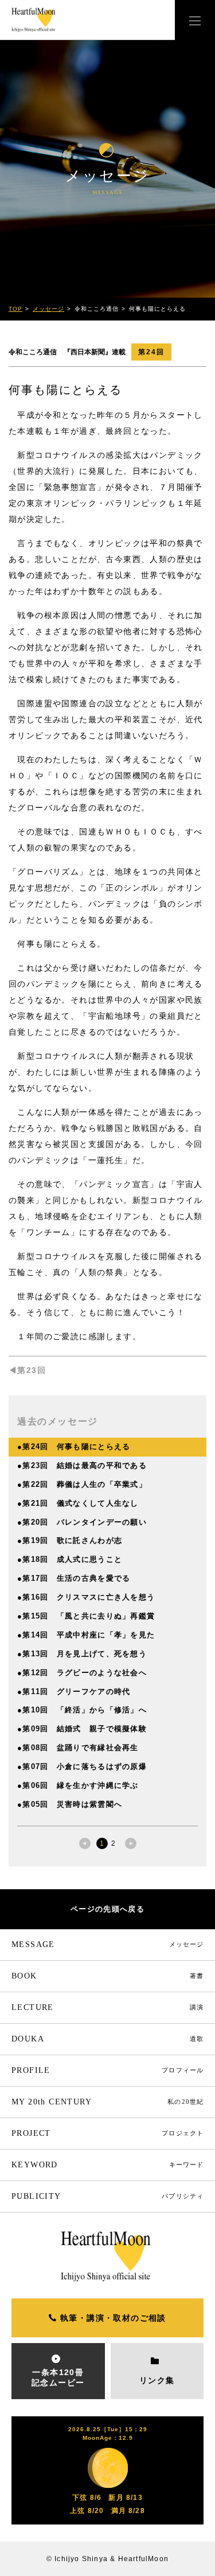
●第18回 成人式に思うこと (70, 1559)
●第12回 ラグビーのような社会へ (82, 1673)
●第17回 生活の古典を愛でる (74, 1578)
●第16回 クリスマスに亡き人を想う (86, 1597)
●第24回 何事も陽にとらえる (74, 1447)
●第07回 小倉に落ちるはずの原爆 (82, 1766)
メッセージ (48, 309)
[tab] (85, 1843)
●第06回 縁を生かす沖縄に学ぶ (78, 1785)
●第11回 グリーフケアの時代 (74, 1691)
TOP (15, 309)
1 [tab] (102, 1843)
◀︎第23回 (27, 1370)
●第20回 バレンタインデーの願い (82, 1522)
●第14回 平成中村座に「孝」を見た (86, 1635)
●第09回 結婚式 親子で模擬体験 (82, 1729)
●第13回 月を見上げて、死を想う (82, 1654)
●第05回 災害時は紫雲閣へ (70, 1804)
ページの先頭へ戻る (107, 1909)
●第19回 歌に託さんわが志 (70, 1540)
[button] (195, 20)
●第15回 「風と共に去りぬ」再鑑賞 (86, 1616)
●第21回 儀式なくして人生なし (78, 1503)
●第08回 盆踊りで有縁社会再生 (78, 1748)
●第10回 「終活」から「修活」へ (82, 1710)
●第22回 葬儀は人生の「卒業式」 (82, 1484)
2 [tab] (113, 1843)
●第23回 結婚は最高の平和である (82, 1465)
